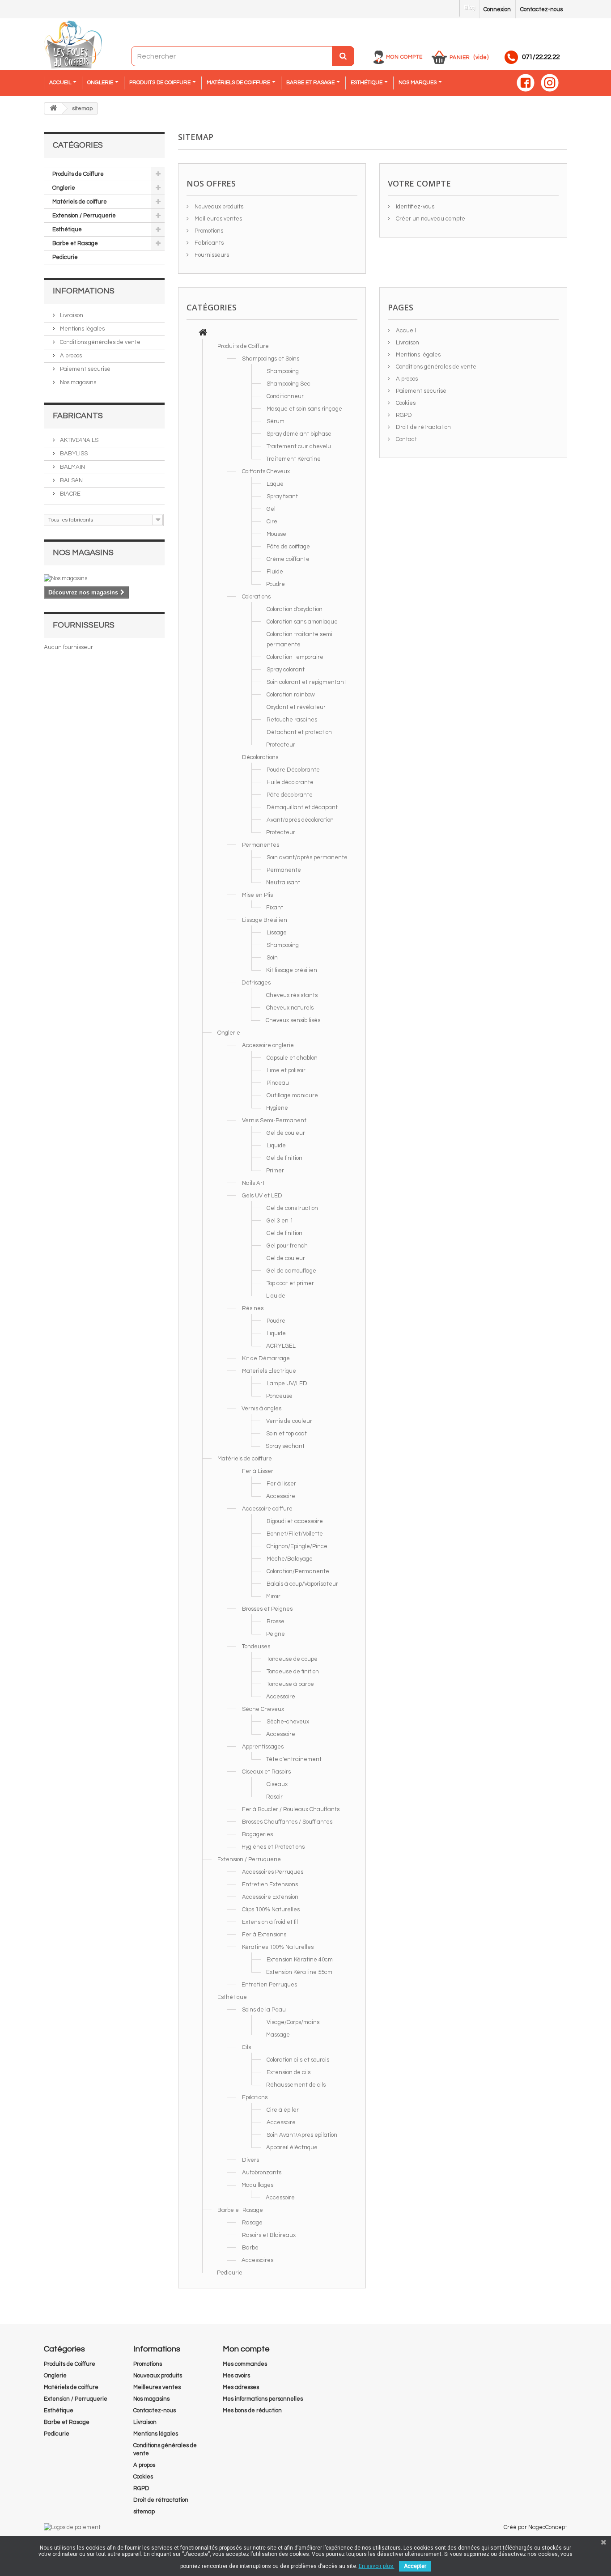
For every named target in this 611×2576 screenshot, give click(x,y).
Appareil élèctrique (292, 2147)
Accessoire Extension (270, 1897)
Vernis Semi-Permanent (274, 1120)
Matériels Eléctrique (269, 1371)
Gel (271, 509)
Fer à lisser (281, 1484)
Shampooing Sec (289, 384)
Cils (246, 2047)
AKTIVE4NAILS (78, 440)
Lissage (277, 933)
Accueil (405, 331)
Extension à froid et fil (270, 1922)
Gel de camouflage (291, 1271)
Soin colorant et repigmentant (306, 682)
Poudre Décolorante (293, 770)
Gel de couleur (286, 1133)
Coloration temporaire (295, 657)
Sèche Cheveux (263, 1709)
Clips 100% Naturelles (271, 1910)
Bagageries (257, 1834)
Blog (469, 8)
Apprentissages (263, 1747)
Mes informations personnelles (263, 2399)
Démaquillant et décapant (302, 807)
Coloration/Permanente (298, 1571)
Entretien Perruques (269, 1985)
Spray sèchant (285, 1446)
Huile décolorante (290, 782)
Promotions (208, 231)
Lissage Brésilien (265, 920)
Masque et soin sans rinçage (304, 409)
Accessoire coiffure (267, 1509)
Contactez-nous (541, 9)
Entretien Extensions (270, 1884)
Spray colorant (286, 670)
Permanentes (261, 845)
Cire (272, 522)
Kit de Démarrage (266, 1358)
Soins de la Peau (264, 2010)
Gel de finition (284, 1158)
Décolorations (260, 757)
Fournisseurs (84, 625)
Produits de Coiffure (78, 174)
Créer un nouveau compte (430, 219)
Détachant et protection (299, 732)
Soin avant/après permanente (307, 857)
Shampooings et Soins (271, 359)
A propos (70, 356)
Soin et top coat (286, 1434)
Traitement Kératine (293, 459)
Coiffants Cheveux (266, 471)
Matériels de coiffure (80, 202)
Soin (272, 958)
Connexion (497, 9)
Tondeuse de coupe (292, 1659)
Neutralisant (283, 883)
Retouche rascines (292, 720)
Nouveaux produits (218, 207)
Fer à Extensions (264, 1935)
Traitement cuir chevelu (299, 446)
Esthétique (67, 229)
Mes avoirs (236, 2376)
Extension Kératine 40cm (300, 1960)
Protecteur (281, 745)
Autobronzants (262, 2173)
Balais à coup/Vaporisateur (302, 1584)
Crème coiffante (288, 559)
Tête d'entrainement (294, 1759)
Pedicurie (65, 257)
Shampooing (283, 371)
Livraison (71, 315)
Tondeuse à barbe (290, 1684)
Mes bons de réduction (252, 2410)
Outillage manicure (292, 1095)
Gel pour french (287, 1246)
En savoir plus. (377, 2566)
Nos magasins (77, 382)
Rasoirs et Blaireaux (269, 2235)
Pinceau (278, 1083)
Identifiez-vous (414, 207)
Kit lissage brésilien (292, 970)
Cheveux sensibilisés (293, 1020)
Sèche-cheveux (288, 1722)
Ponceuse (279, 1396)
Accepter (415, 2566)
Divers (250, 2160)
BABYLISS (73, 454)
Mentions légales (82, 329)
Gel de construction (292, 1208)
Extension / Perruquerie (84, 216)
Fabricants (78, 416)
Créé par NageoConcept (535, 2527)
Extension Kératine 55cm (299, 1972)
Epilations (255, 2097)
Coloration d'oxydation (295, 609)
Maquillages (257, 2185)
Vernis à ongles (261, 1409)
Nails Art (253, 1183)
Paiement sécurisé (85, 369)
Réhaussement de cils (296, 2085)
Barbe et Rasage (75, 243)
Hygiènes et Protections (273, 1847)
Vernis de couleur (289, 1421)
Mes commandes (245, 2364)
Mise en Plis (257, 895)
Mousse (276, 534)
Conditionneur (285, 396)
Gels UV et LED (262, 1196)
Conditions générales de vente (100, 342)
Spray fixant (282, 497)
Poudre (276, 584)
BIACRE (70, 494)
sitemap (144, 2512)
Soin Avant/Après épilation (302, 2135)
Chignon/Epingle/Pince (297, 1546)
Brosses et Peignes (267, 1609)
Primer (275, 1171)
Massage (278, 2035)
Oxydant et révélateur (296, 707)
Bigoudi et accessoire (295, 1521)
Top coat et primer (290, 1283)
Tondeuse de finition (293, 1672)
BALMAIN (72, 467)
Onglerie (64, 188)
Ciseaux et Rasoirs (266, 1772)
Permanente (284, 870)
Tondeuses (256, 1647)
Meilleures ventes (218, 219)
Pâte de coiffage (288, 547)
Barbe (250, 2248)
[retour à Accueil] (53, 108)
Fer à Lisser (258, 1471)
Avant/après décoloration (300, 820)
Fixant (275, 908)
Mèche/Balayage (290, 1559)
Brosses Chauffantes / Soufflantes (287, 1822)
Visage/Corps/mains (293, 2022)
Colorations (256, 597)
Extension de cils (289, 2072)
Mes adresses (241, 2387)
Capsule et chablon (292, 1058)
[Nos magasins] (104, 578)
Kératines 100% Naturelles (278, 1947)
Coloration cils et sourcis (298, 2060)
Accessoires (257, 2260)
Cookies (405, 403)
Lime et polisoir (286, 1070)
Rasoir (274, 1797)
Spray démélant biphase (299, 434)
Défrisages (256, 983)
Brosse (276, 1621)
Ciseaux (277, 1784)
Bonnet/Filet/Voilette (295, 1534)
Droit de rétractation (423, 427)
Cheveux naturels (290, 1008)
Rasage (252, 2223)
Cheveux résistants (292, 995)
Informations (84, 291)
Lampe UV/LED (287, 1383)
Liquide (276, 1146)
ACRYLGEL (281, 1346)
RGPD (403, 415)
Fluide (275, 572)
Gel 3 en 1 (280, 1221)
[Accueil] (203, 334)
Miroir (273, 1596)
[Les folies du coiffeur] (73, 45)
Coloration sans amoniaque (302, 622)
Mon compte (404, 57)
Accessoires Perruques (273, 1872)
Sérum (276, 421)
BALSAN (71, 480)
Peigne (276, 1634)
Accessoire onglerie (268, 1045)
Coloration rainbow (291, 695)
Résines (253, 1308)
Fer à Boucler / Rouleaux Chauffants (291, 1809)
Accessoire (281, 1496)
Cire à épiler (283, 2110)
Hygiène (277, 1108)
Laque (275, 484)
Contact (406, 439)
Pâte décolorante (290, 795)
